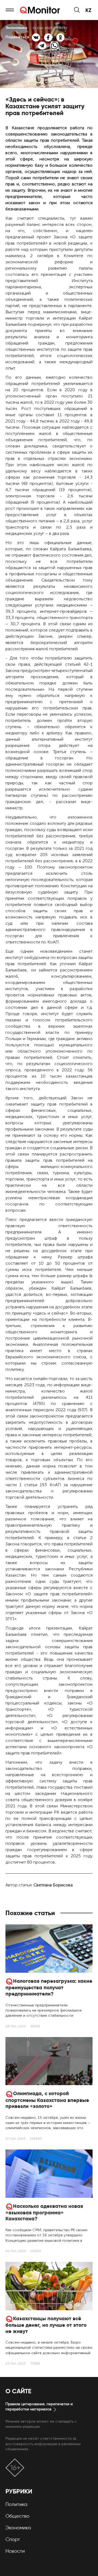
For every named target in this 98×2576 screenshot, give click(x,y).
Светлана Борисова (53, 1885)
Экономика (18, 2528)
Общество (17, 2516)
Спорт (13, 2539)
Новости (15, 2551)
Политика (16, 2504)
